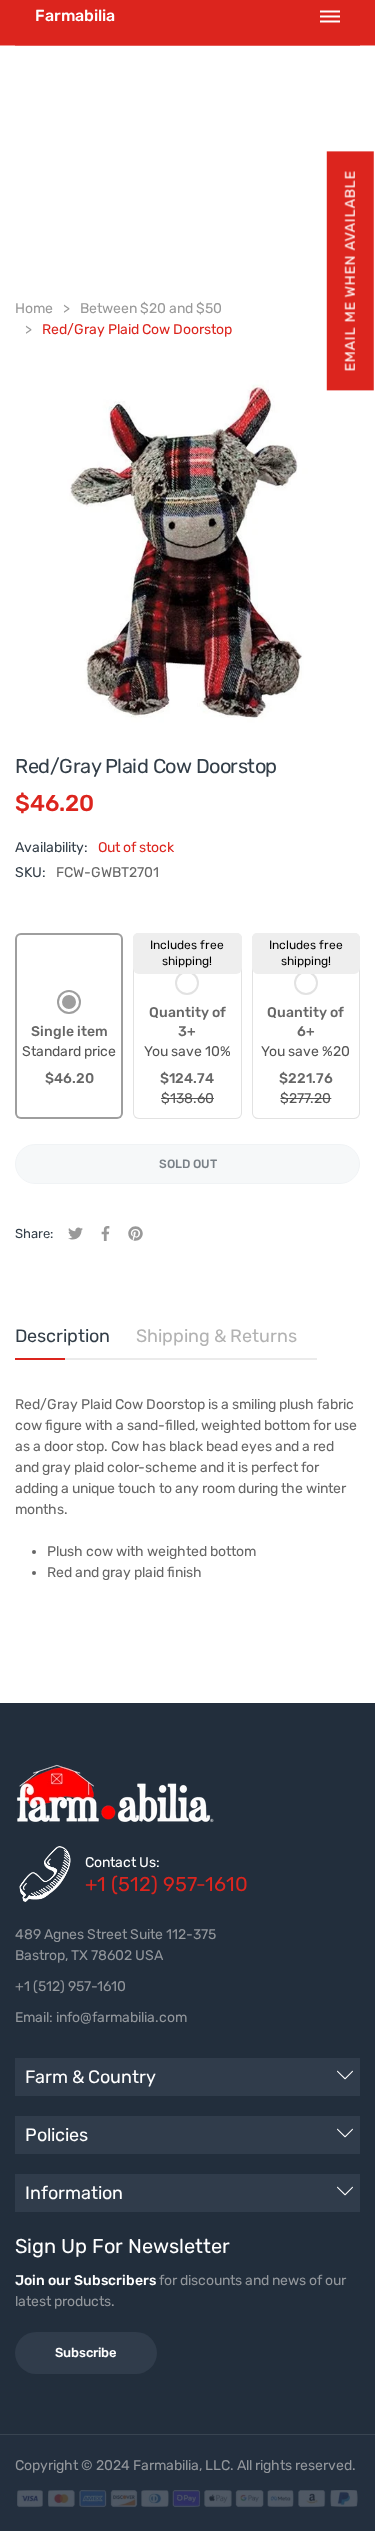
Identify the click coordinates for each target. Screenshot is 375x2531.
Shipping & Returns (216, 1336)
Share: (34, 1233)
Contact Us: (122, 1862)
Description (62, 1336)
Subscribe (86, 2352)
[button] (349, 270)
